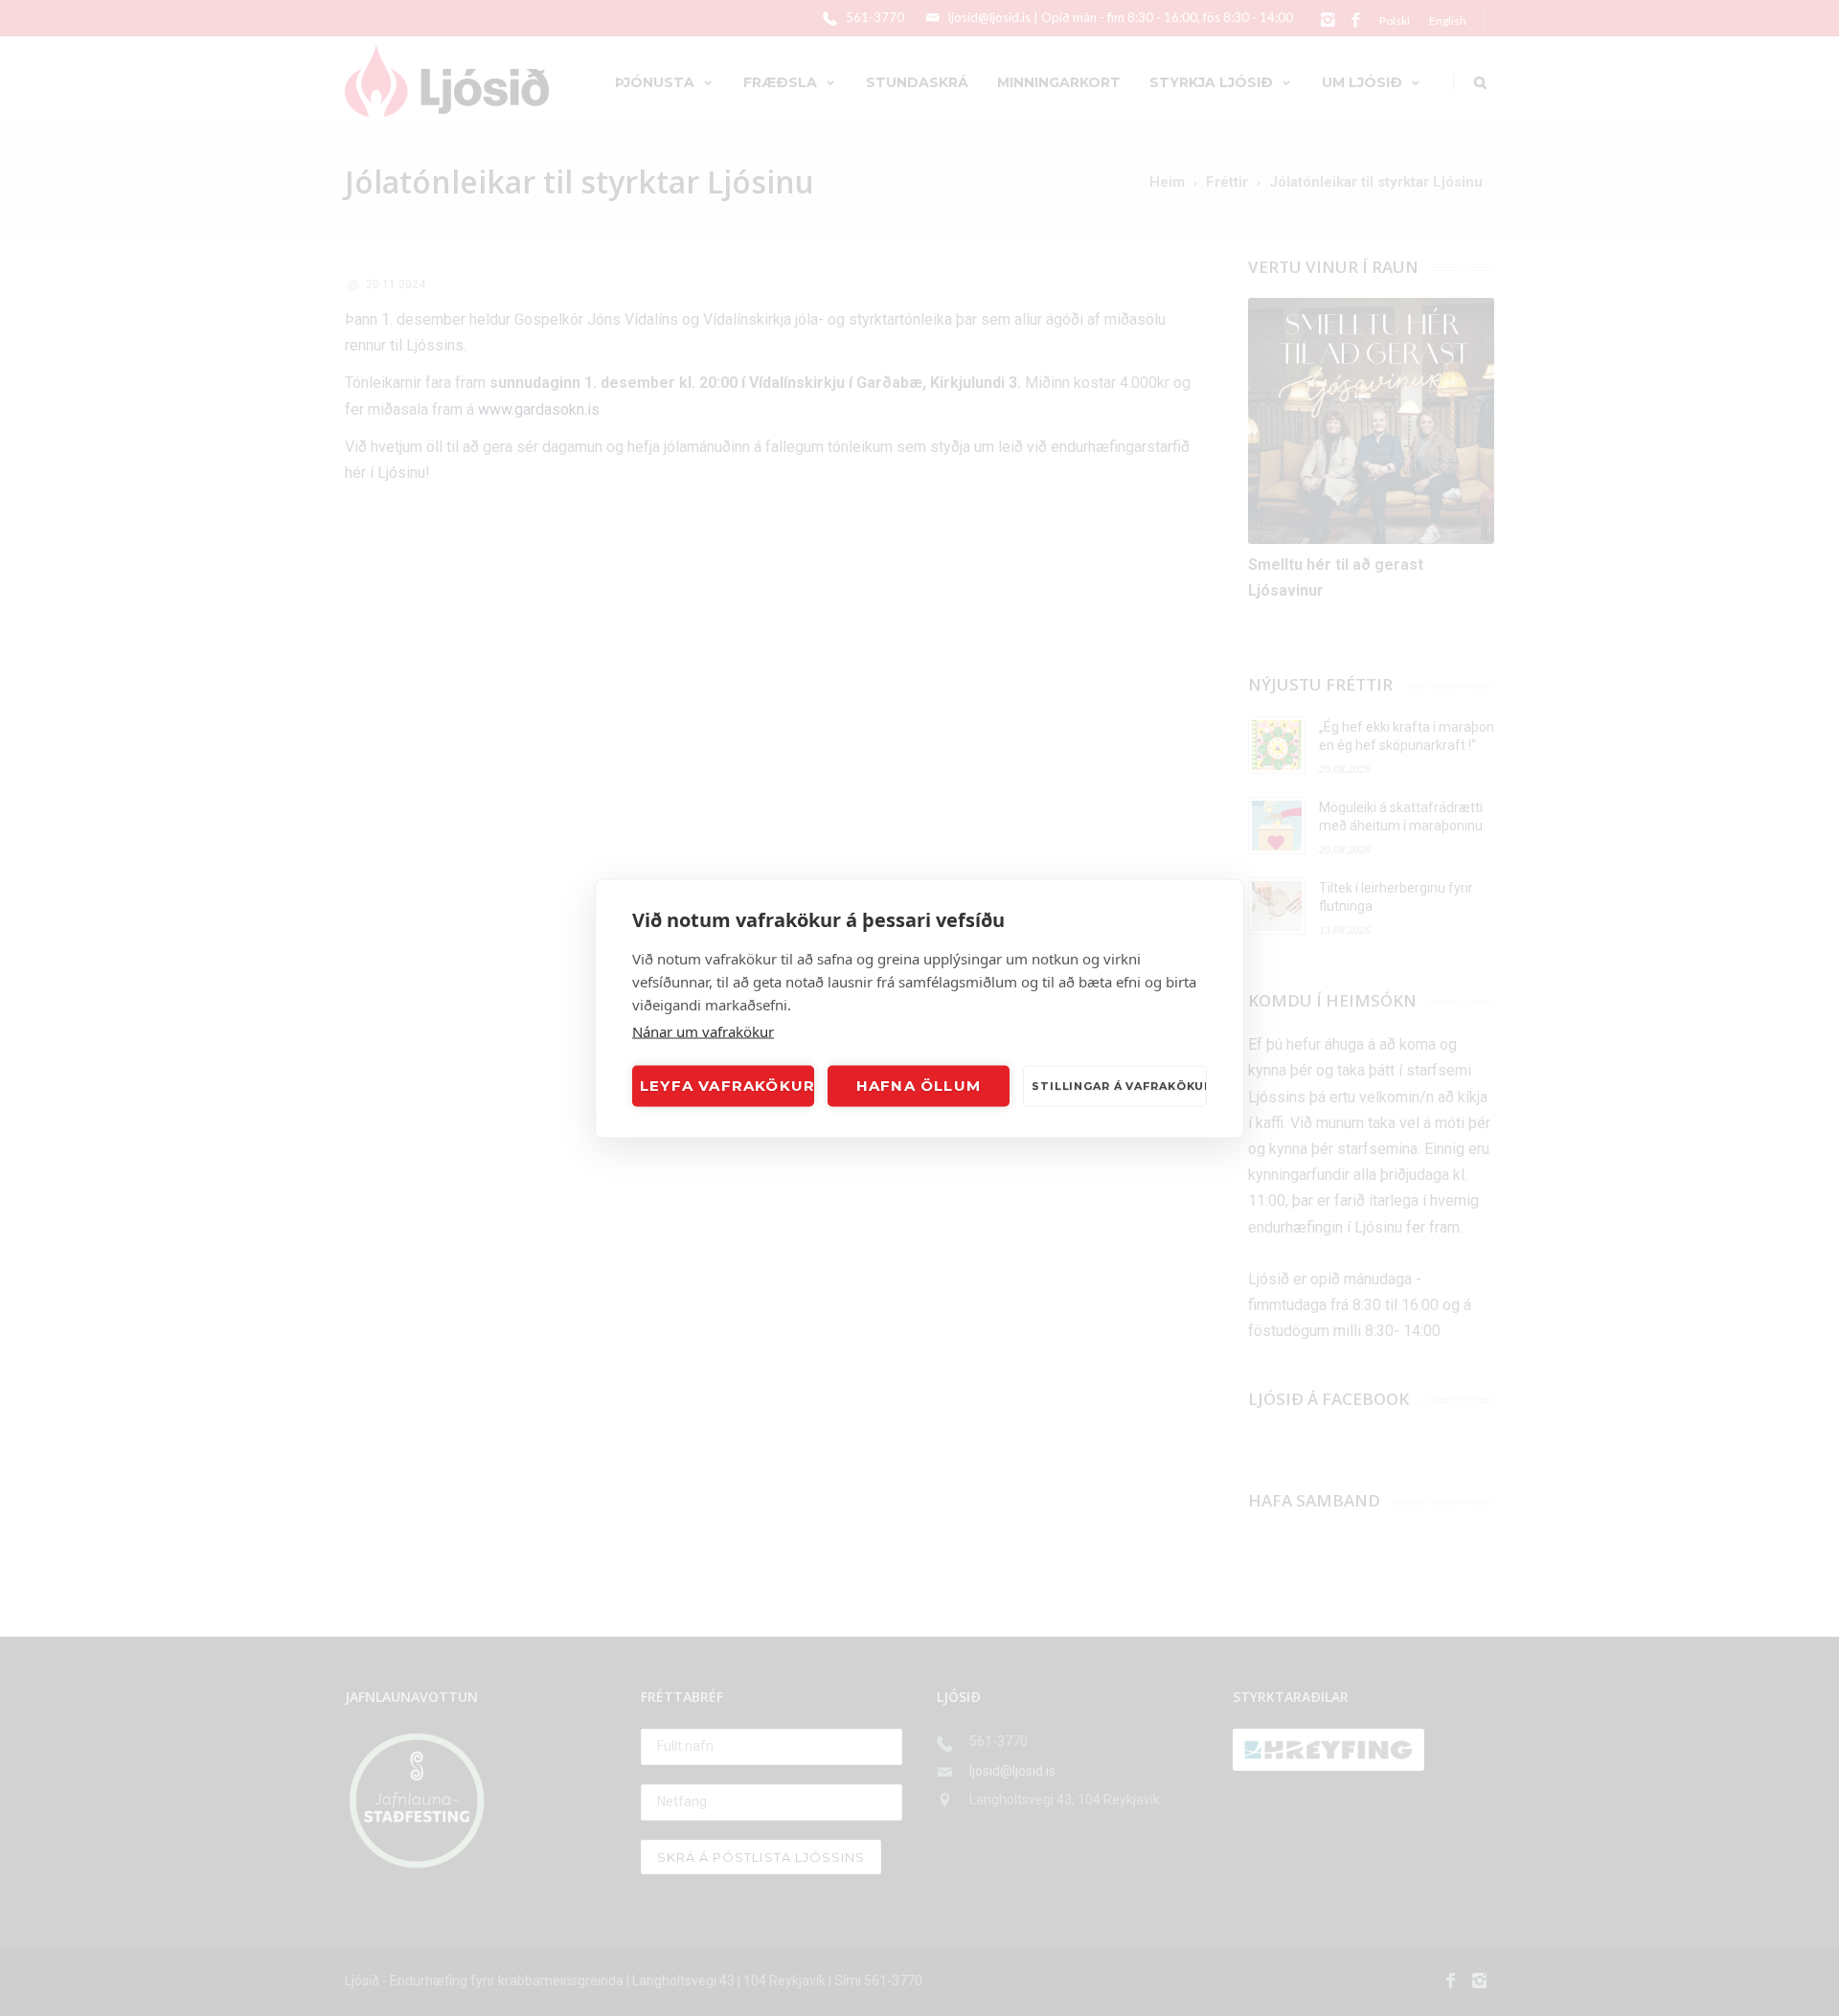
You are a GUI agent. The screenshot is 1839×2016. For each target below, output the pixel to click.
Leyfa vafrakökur (727, 1086)
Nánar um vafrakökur (703, 1031)
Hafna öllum (919, 1086)
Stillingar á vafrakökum (1119, 1086)
